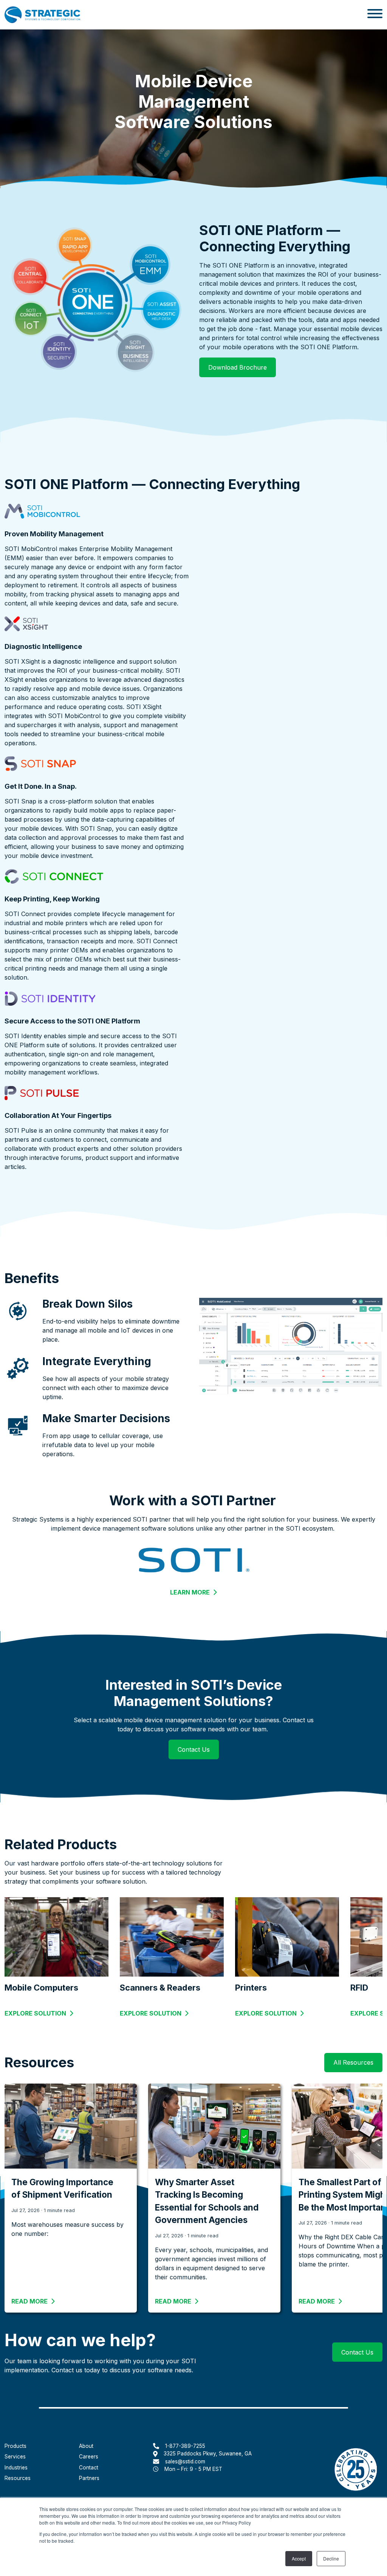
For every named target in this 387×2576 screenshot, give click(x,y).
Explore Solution (35, 2013)
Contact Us (198, 1749)
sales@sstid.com (185, 2461)
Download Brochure (238, 367)
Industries (16, 2468)
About (86, 2446)
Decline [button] (331, 2558)
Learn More (193, 1593)
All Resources (353, 2062)
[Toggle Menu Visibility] (375, 15)
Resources (18, 2478)
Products (15, 2446)
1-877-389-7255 (185, 2446)
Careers (89, 2457)
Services (15, 2457)
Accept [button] (299, 2558)
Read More (33, 2301)
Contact (89, 2468)
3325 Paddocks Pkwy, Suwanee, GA (208, 2454)
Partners (89, 2478)
